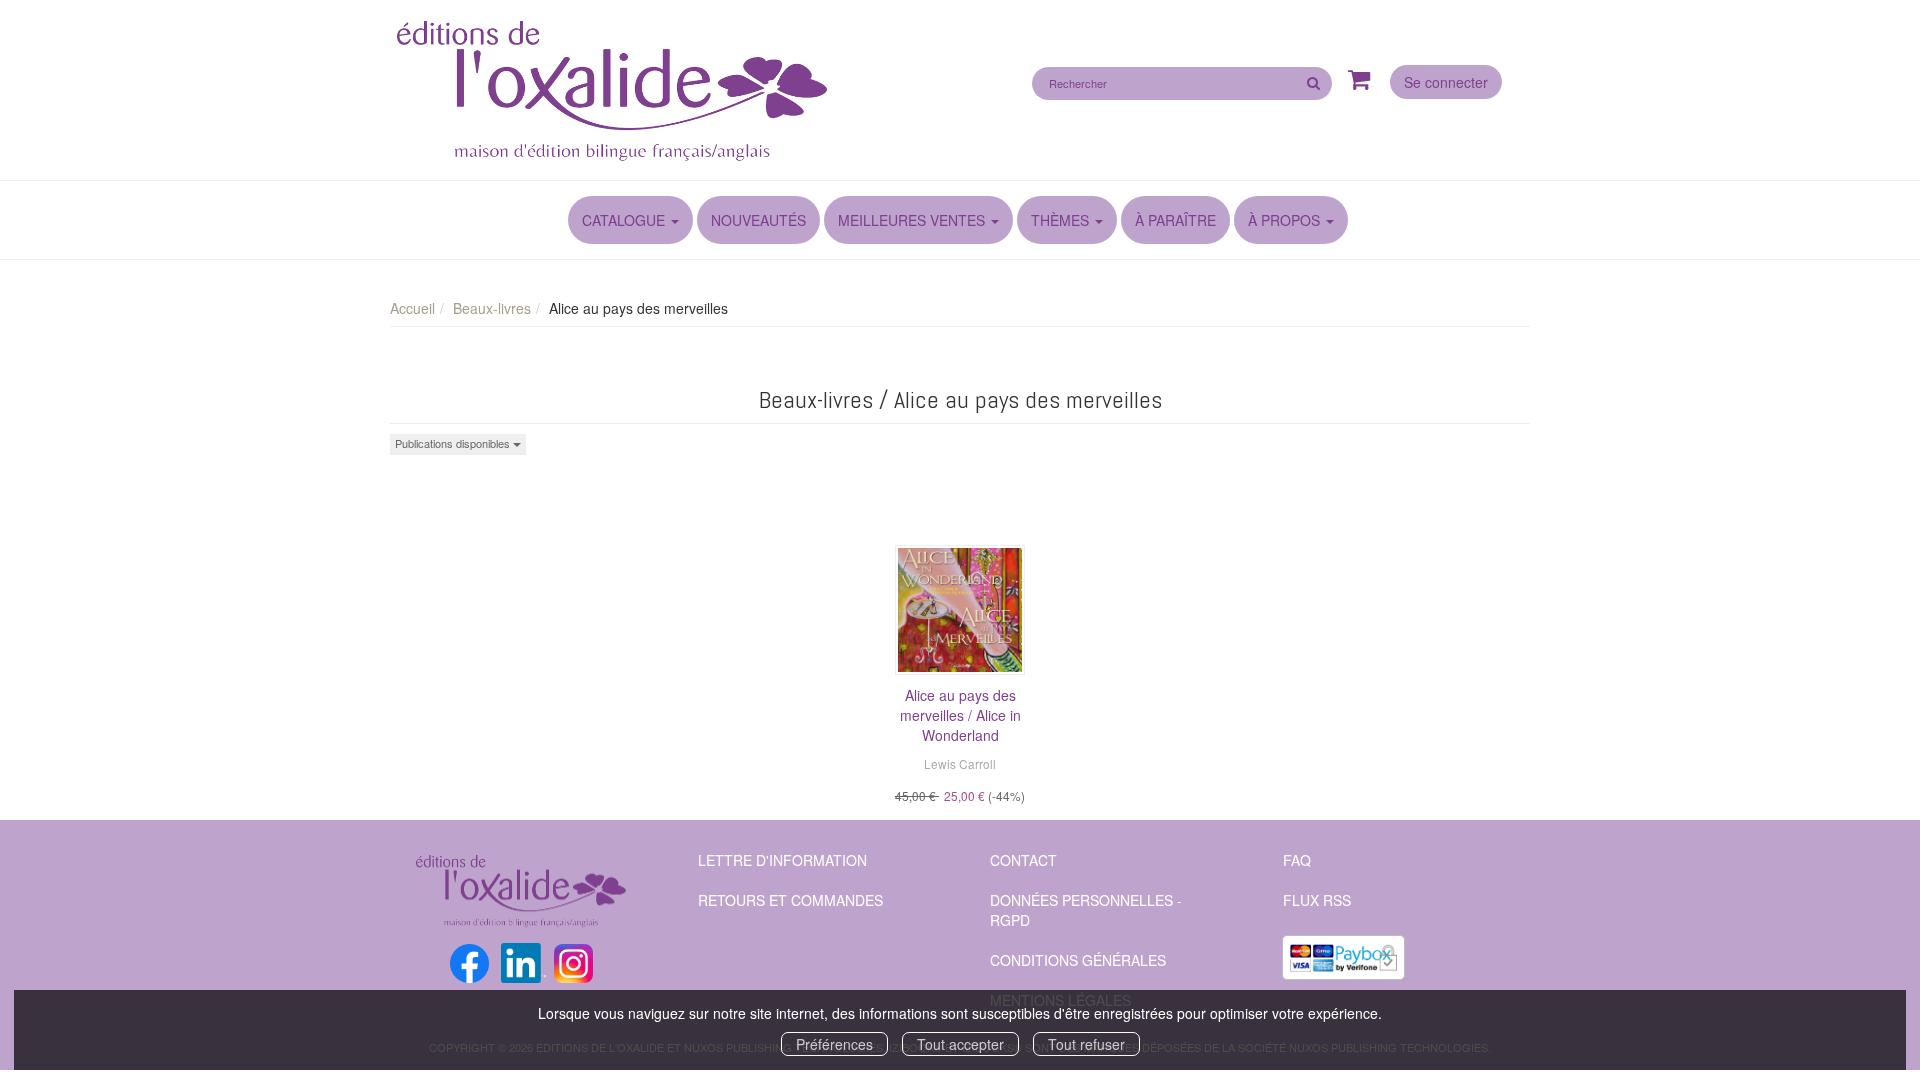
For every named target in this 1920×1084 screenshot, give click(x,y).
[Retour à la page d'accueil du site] (667, 93)
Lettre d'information (782, 860)
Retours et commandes (790, 900)
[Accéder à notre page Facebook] (469, 961)
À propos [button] (1286, 220)
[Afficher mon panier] (1359, 80)
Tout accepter (960, 1044)
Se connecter (1446, 82)
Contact (1023, 860)
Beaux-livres (492, 308)
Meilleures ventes (911, 220)
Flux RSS (1317, 900)
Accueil (412, 308)
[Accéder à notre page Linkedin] (523, 961)
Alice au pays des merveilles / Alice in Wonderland (960, 715)
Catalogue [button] (625, 220)
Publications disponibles (454, 443)
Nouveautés (758, 220)
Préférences (834, 1044)
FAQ (1297, 860)
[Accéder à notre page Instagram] (573, 961)
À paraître (1175, 220)
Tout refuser (1086, 1044)
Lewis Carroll (960, 763)
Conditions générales (1078, 960)
